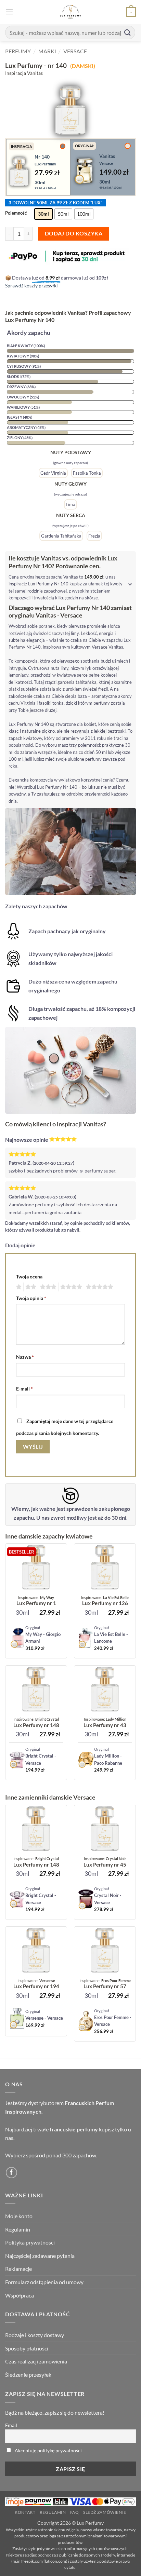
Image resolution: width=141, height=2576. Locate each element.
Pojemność (16, 213)
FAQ (75, 2512)
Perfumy (18, 51)
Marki (47, 51)
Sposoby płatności (27, 2348)
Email (11, 2425)
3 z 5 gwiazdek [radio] (47, 1287)
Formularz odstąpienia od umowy (44, 2282)
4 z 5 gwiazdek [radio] (70, 1287)
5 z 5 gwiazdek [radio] (99, 1287)
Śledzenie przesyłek (28, 2375)
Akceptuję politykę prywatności (48, 2450)
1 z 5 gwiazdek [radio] (18, 1287)
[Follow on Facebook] (11, 2173)
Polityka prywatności (30, 2242)
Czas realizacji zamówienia (36, 2361)
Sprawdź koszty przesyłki (31, 286)
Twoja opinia (31, 1298)
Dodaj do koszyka (74, 233)
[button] (9, 12)
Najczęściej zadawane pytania (40, 2256)
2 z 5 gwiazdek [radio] (30, 1287)
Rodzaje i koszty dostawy (35, 2335)
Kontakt (25, 2512)
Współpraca (20, 2295)
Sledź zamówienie (105, 2512)
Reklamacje (18, 2269)
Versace (75, 51)
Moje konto (19, 2216)
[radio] (43, 214)
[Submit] (128, 32)
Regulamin (18, 2229)
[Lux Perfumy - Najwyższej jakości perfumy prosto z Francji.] (71, 12)
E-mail (24, 1389)
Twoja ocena (29, 1277)
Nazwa (25, 1357)
